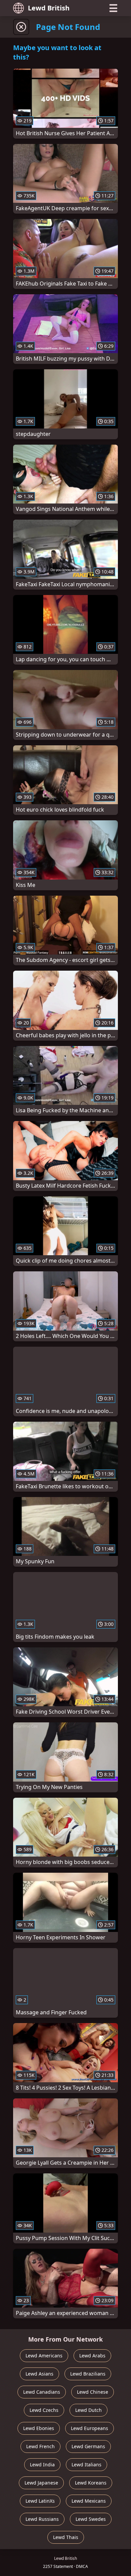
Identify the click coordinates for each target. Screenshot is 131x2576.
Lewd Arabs (92, 2356)
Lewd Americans (44, 2356)
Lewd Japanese (41, 2483)
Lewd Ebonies (39, 2428)
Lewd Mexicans (89, 2501)
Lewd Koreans (91, 2483)
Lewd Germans (88, 2446)
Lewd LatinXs (40, 2501)
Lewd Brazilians (88, 2374)
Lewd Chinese (93, 2392)
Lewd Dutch (89, 2410)
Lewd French (40, 2446)
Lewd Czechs (44, 2410)
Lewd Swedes (91, 2519)
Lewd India (42, 2465)
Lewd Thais (66, 2537)
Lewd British (49, 8)
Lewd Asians (39, 2374)
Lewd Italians (86, 2465)
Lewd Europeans (90, 2428)
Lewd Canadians (42, 2392)
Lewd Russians (42, 2519)
